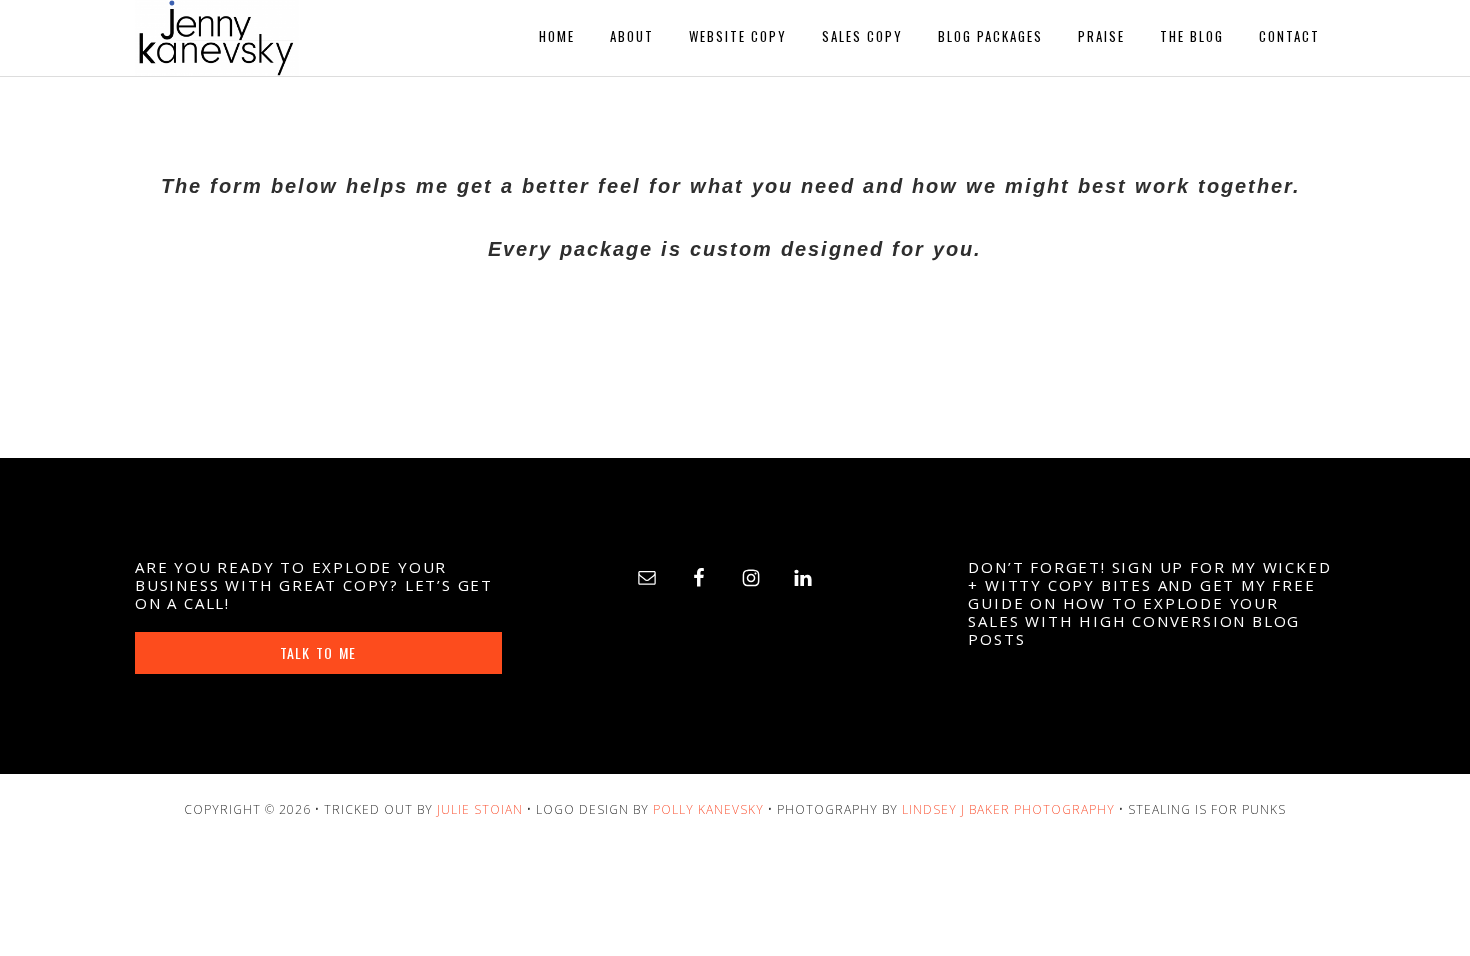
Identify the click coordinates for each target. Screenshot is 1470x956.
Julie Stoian (480, 809)
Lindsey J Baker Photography (1008, 809)
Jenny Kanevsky (315, 38)
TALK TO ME (318, 652)
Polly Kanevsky (708, 809)
